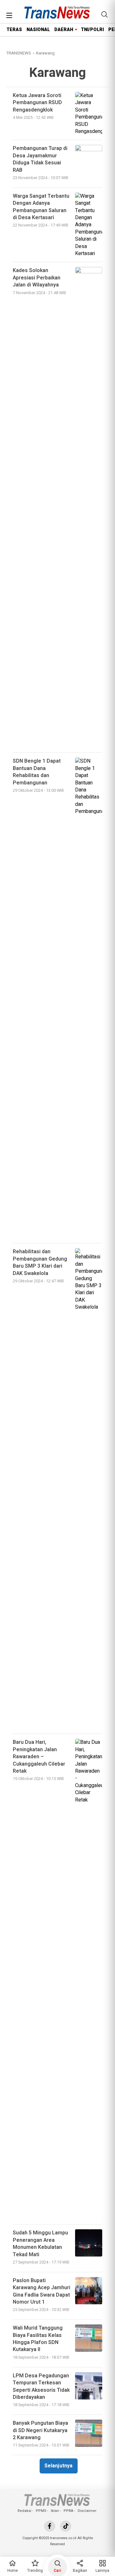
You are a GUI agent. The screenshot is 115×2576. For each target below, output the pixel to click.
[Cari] (104, 14)
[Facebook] (50, 2526)
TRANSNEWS (19, 53)
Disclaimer (87, 2511)
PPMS (41, 2511)
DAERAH (64, 30)
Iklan (55, 2511)
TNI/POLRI (92, 30)
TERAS (14, 30)
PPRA (68, 2511)
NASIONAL (38, 30)
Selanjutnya (58, 2466)
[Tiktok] (66, 2526)
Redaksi (24, 2511)
